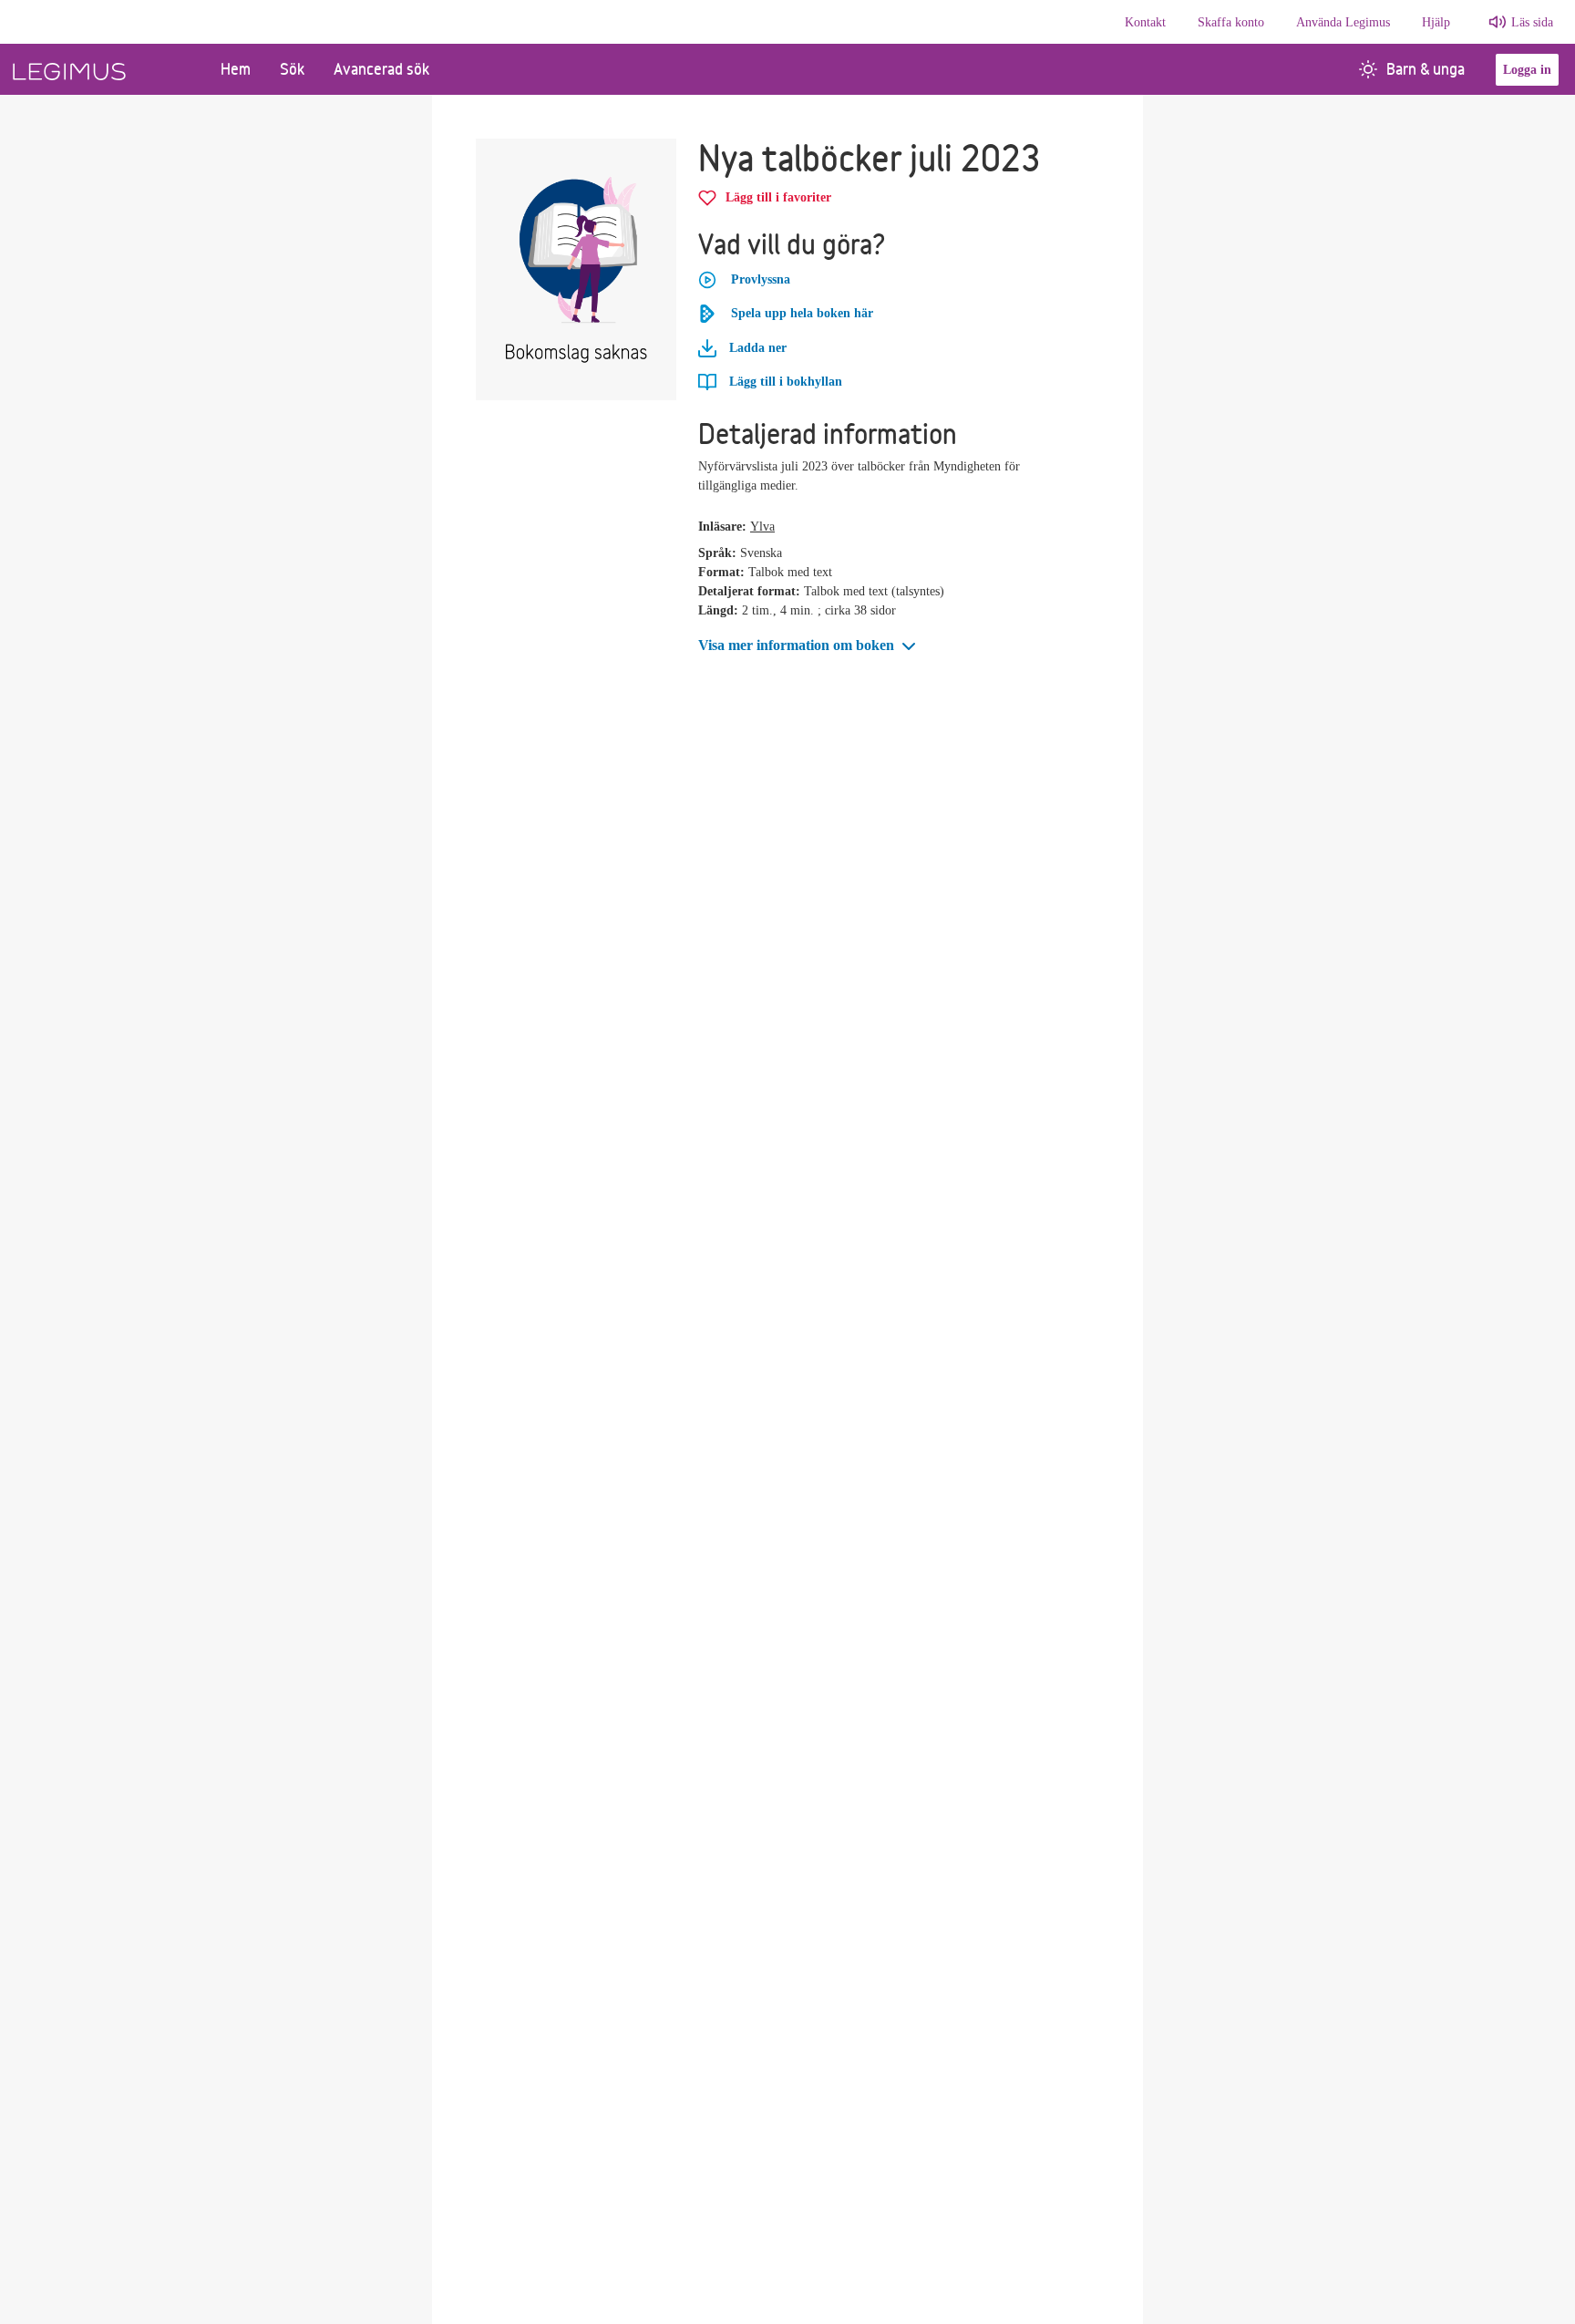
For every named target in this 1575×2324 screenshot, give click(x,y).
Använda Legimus (1343, 22)
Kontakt (1145, 22)
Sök (292, 69)
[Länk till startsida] (103, 69)
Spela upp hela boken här (802, 313)
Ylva (762, 527)
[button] (809, 646)
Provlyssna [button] (761, 279)
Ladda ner (756, 348)
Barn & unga (1426, 69)
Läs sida (1532, 22)
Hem (236, 69)
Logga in (1527, 70)
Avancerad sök (381, 69)
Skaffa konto (1231, 22)
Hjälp (1436, 22)
